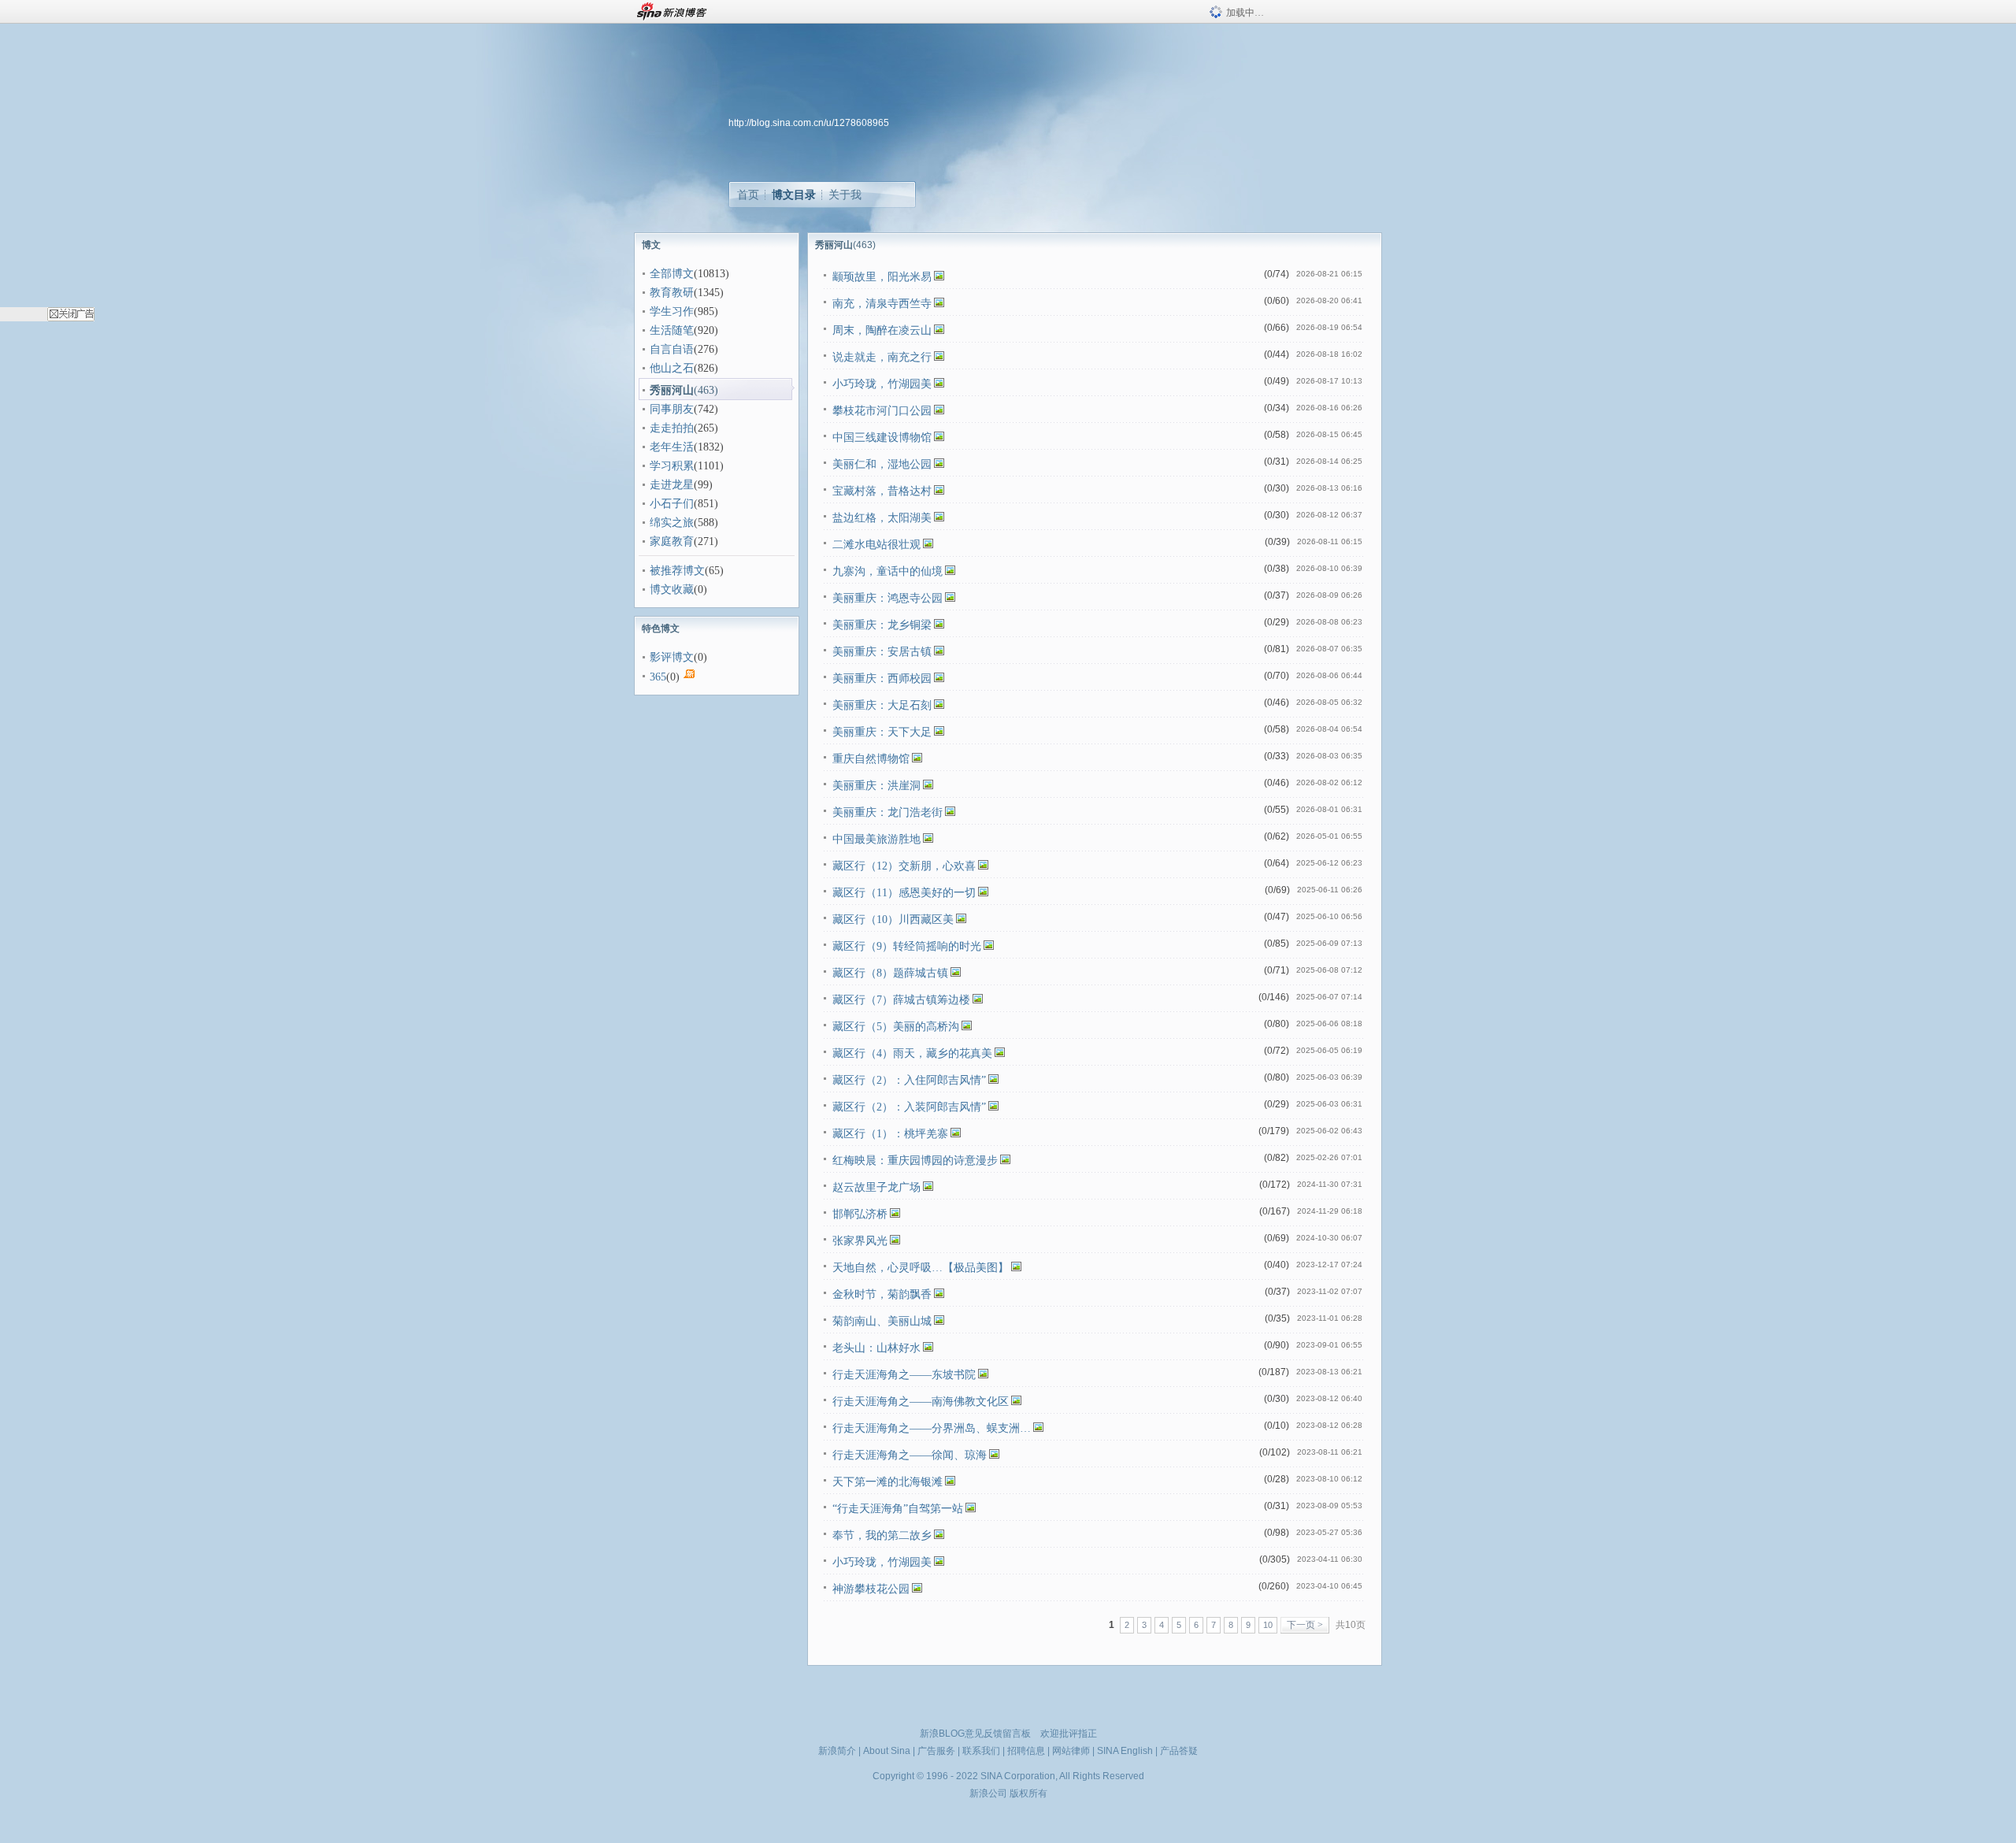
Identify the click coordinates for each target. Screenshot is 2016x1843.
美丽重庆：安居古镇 (882, 652)
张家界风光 (860, 1241)
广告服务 (936, 1751)
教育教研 (672, 293)
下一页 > (1305, 1625)
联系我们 (981, 1751)
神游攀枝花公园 (871, 1589)
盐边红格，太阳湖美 (882, 518)
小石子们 (672, 504)
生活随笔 (672, 330)
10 (1268, 1625)
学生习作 (672, 311)
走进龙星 (672, 485)
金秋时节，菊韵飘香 (882, 1294)
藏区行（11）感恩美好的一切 (904, 893)
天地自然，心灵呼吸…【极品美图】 (921, 1268)
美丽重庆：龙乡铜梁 (882, 625)
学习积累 (672, 466)
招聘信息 (1026, 1751)
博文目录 (794, 195)
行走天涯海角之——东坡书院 (904, 1375)
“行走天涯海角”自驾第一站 (898, 1509)
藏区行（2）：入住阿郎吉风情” (909, 1080)
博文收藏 (672, 590)
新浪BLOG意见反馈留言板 (975, 1734)
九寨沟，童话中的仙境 (888, 571)
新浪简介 (837, 1751)
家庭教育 (672, 541)
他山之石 (672, 368)
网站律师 (1071, 1751)
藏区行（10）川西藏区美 (893, 920)
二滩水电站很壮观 (876, 545)
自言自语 (672, 349)
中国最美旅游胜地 (876, 839)
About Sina (887, 1751)
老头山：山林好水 (876, 1348)
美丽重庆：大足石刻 (882, 705)
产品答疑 (1179, 1751)
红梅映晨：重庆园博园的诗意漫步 (915, 1161)
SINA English (1125, 1751)
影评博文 (672, 657)
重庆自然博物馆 (871, 759)
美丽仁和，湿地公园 (882, 464)
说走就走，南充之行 (882, 357)
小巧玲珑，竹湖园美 (882, 384)
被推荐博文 (677, 571)
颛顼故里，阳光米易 (882, 277)
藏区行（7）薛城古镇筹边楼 (901, 1000)
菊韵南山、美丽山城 (882, 1321)
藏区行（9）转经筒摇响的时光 (907, 946)
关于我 (845, 195)
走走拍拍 (672, 428)
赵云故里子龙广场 (876, 1187)
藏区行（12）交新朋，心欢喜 (904, 866)
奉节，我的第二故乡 (882, 1535)
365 (658, 677)
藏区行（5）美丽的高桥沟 (896, 1027)
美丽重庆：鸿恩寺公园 (888, 598)
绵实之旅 (672, 523)
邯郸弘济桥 (860, 1214)
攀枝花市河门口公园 (882, 411)
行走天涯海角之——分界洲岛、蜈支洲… (932, 1428)
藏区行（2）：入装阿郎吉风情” (909, 1107)
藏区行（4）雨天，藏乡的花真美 (912, 1053)
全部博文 (672, 274)
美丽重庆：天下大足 (882, 732)
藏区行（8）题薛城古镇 (890, 973)
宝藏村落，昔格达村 (882, 491)
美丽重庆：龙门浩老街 (888, 812)
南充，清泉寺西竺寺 (882, 304)
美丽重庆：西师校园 (882, 679)
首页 (748, 195)
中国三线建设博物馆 (882, 438)
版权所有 (1028, 1793)
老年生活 (672, 447)
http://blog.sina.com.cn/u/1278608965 (809, 123)
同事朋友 (672, 409)
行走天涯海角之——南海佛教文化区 (921, 1402)
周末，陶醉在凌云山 (882, 330)
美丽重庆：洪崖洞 (876, 786)
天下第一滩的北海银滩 (888, 1482)
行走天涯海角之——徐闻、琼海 (910, 1455)
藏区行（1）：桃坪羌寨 (890, 1134)
